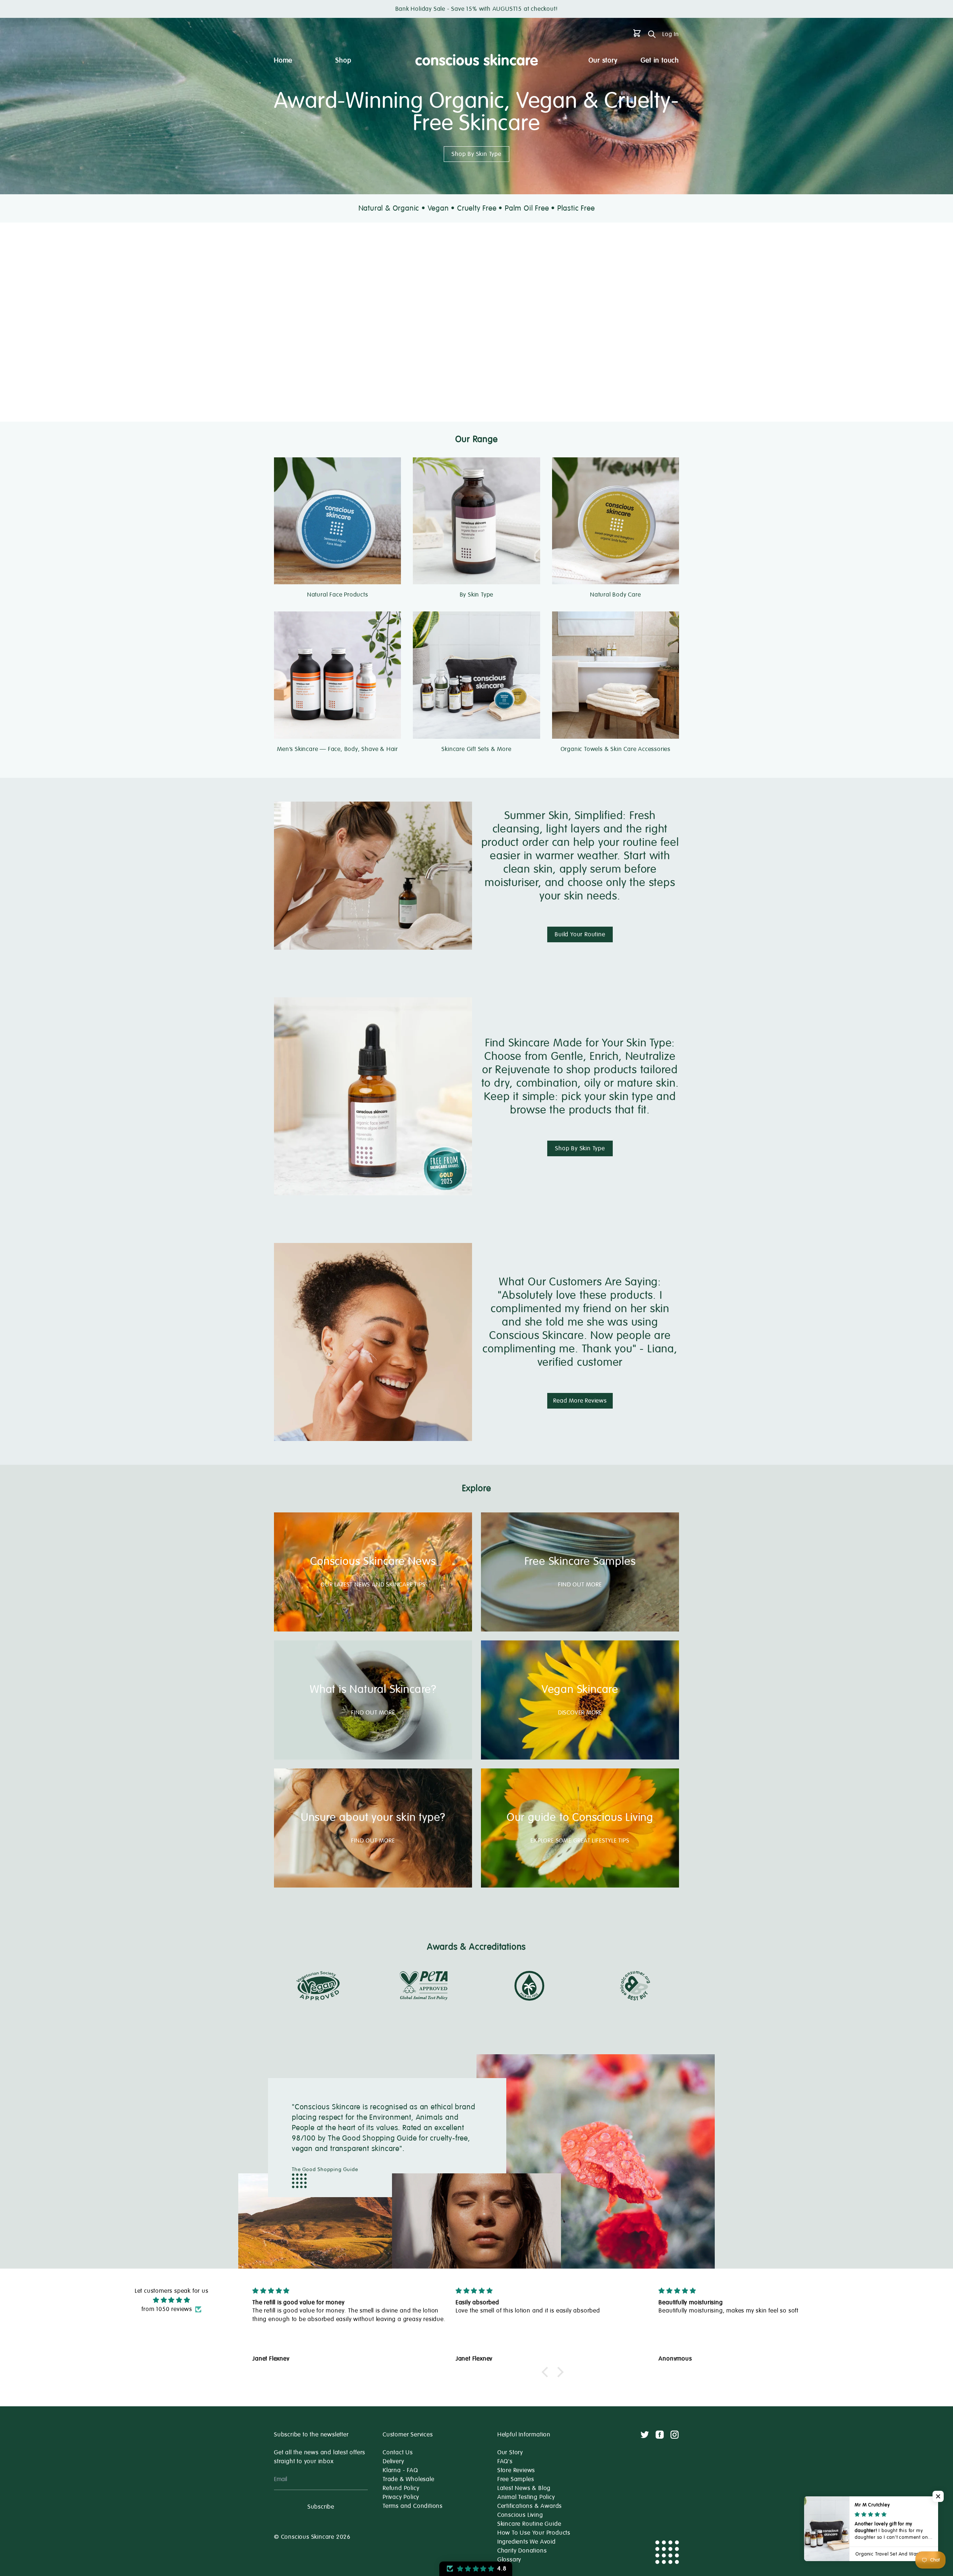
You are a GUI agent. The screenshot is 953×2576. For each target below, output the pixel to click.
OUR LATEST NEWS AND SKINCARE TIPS (373, 1585)
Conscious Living (520, 2515)
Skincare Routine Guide (529, 2524)
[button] (547, 2372)
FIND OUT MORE (580, 1585)
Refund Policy (401, 2488)
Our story (603, 60)
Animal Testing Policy (526, 2497)
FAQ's (505, 2461)
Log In (671, 34)
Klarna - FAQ (400, 2470)
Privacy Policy (401, 2497)
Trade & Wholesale (409, 2479)
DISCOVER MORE (580, 1713)
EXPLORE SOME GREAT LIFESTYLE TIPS (580, 1841)
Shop (343, 60)
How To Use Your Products (534, 2533)
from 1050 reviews (167, 2309)
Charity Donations (522, 2551)
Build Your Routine (580, 934)
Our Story (510, 2452)
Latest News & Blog (524, 2488)
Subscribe (321, 2507)
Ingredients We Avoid (527, 2542)
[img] (172, 2300)
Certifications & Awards (530, 2506)
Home (283, 60)
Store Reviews (516, 2470)
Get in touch (660, 60)
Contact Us (398, 2452)
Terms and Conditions (413, 2506)
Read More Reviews (580, 1401)
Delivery (393, 2461)
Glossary (509, 2560)
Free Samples (516, 2479)
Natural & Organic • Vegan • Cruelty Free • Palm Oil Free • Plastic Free (477, 208)
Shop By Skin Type (476, 154)
